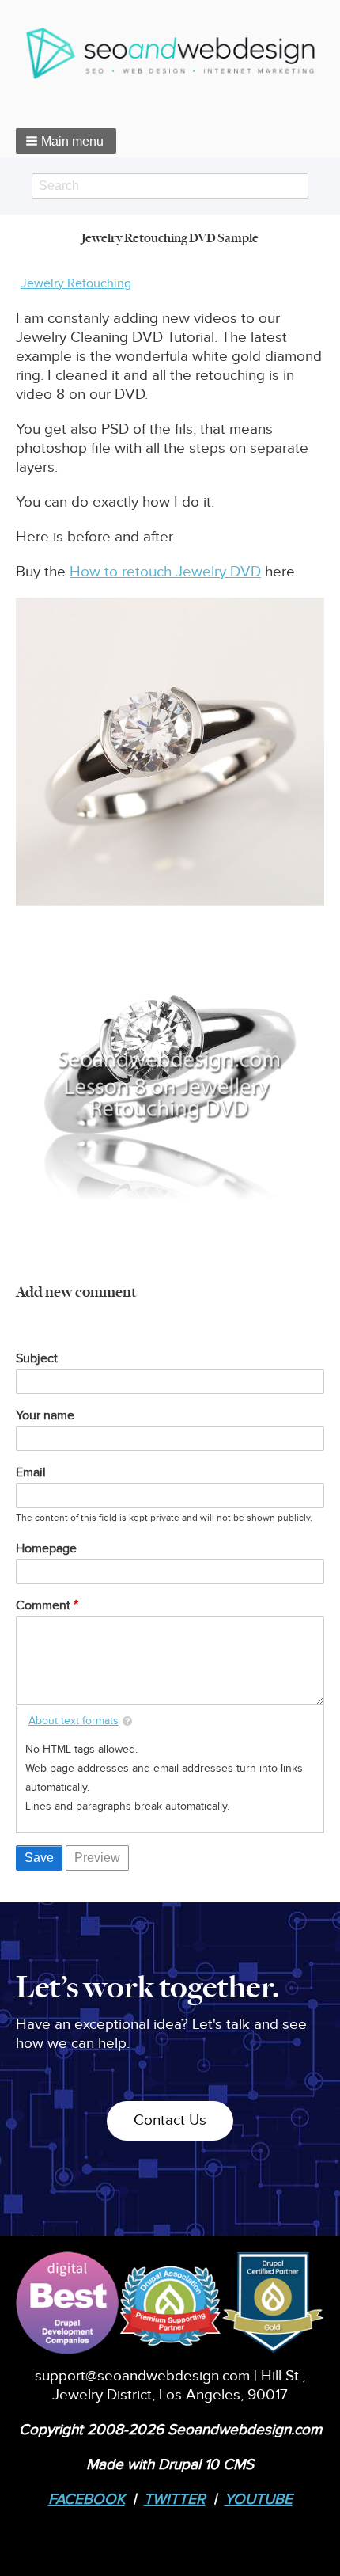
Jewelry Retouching (76, 284)
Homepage (46, 1549)
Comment (43, 1606)
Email (31, 1473)
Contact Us (170, 2120)
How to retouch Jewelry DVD (165, 572)
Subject (37, 1359)
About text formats (74, 1721)
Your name (45, 1416)
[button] (66, 141)
